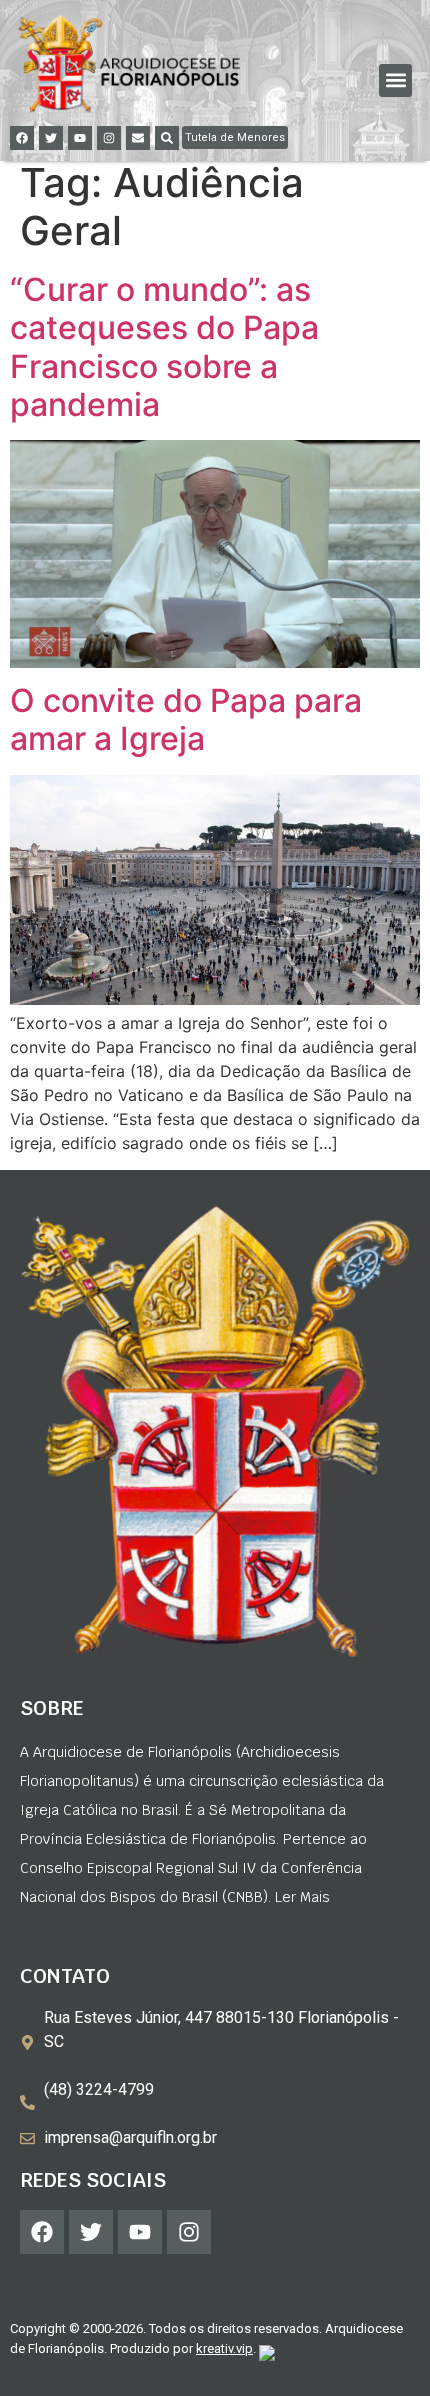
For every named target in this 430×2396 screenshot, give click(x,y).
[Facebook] (22, 138)
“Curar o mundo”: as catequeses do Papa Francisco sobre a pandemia (164, 347)
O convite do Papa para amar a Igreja (186, 719)
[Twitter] (51, 138)
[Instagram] (109, 138)
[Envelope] (138, 138)
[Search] (167, 138)
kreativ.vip (224, 2348)
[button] (395, 80)
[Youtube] (80, 138)
